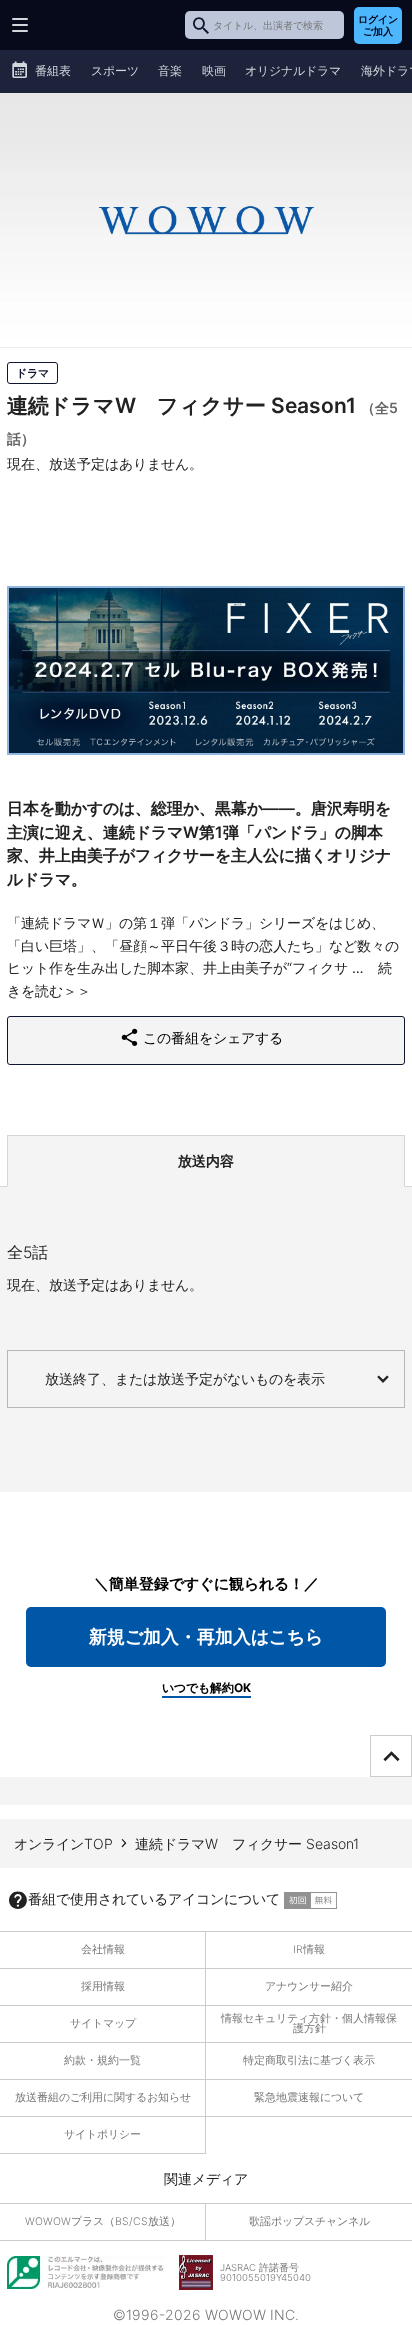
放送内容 (206, 1160)
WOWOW (91, 25)
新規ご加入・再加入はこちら (206, 1636)
